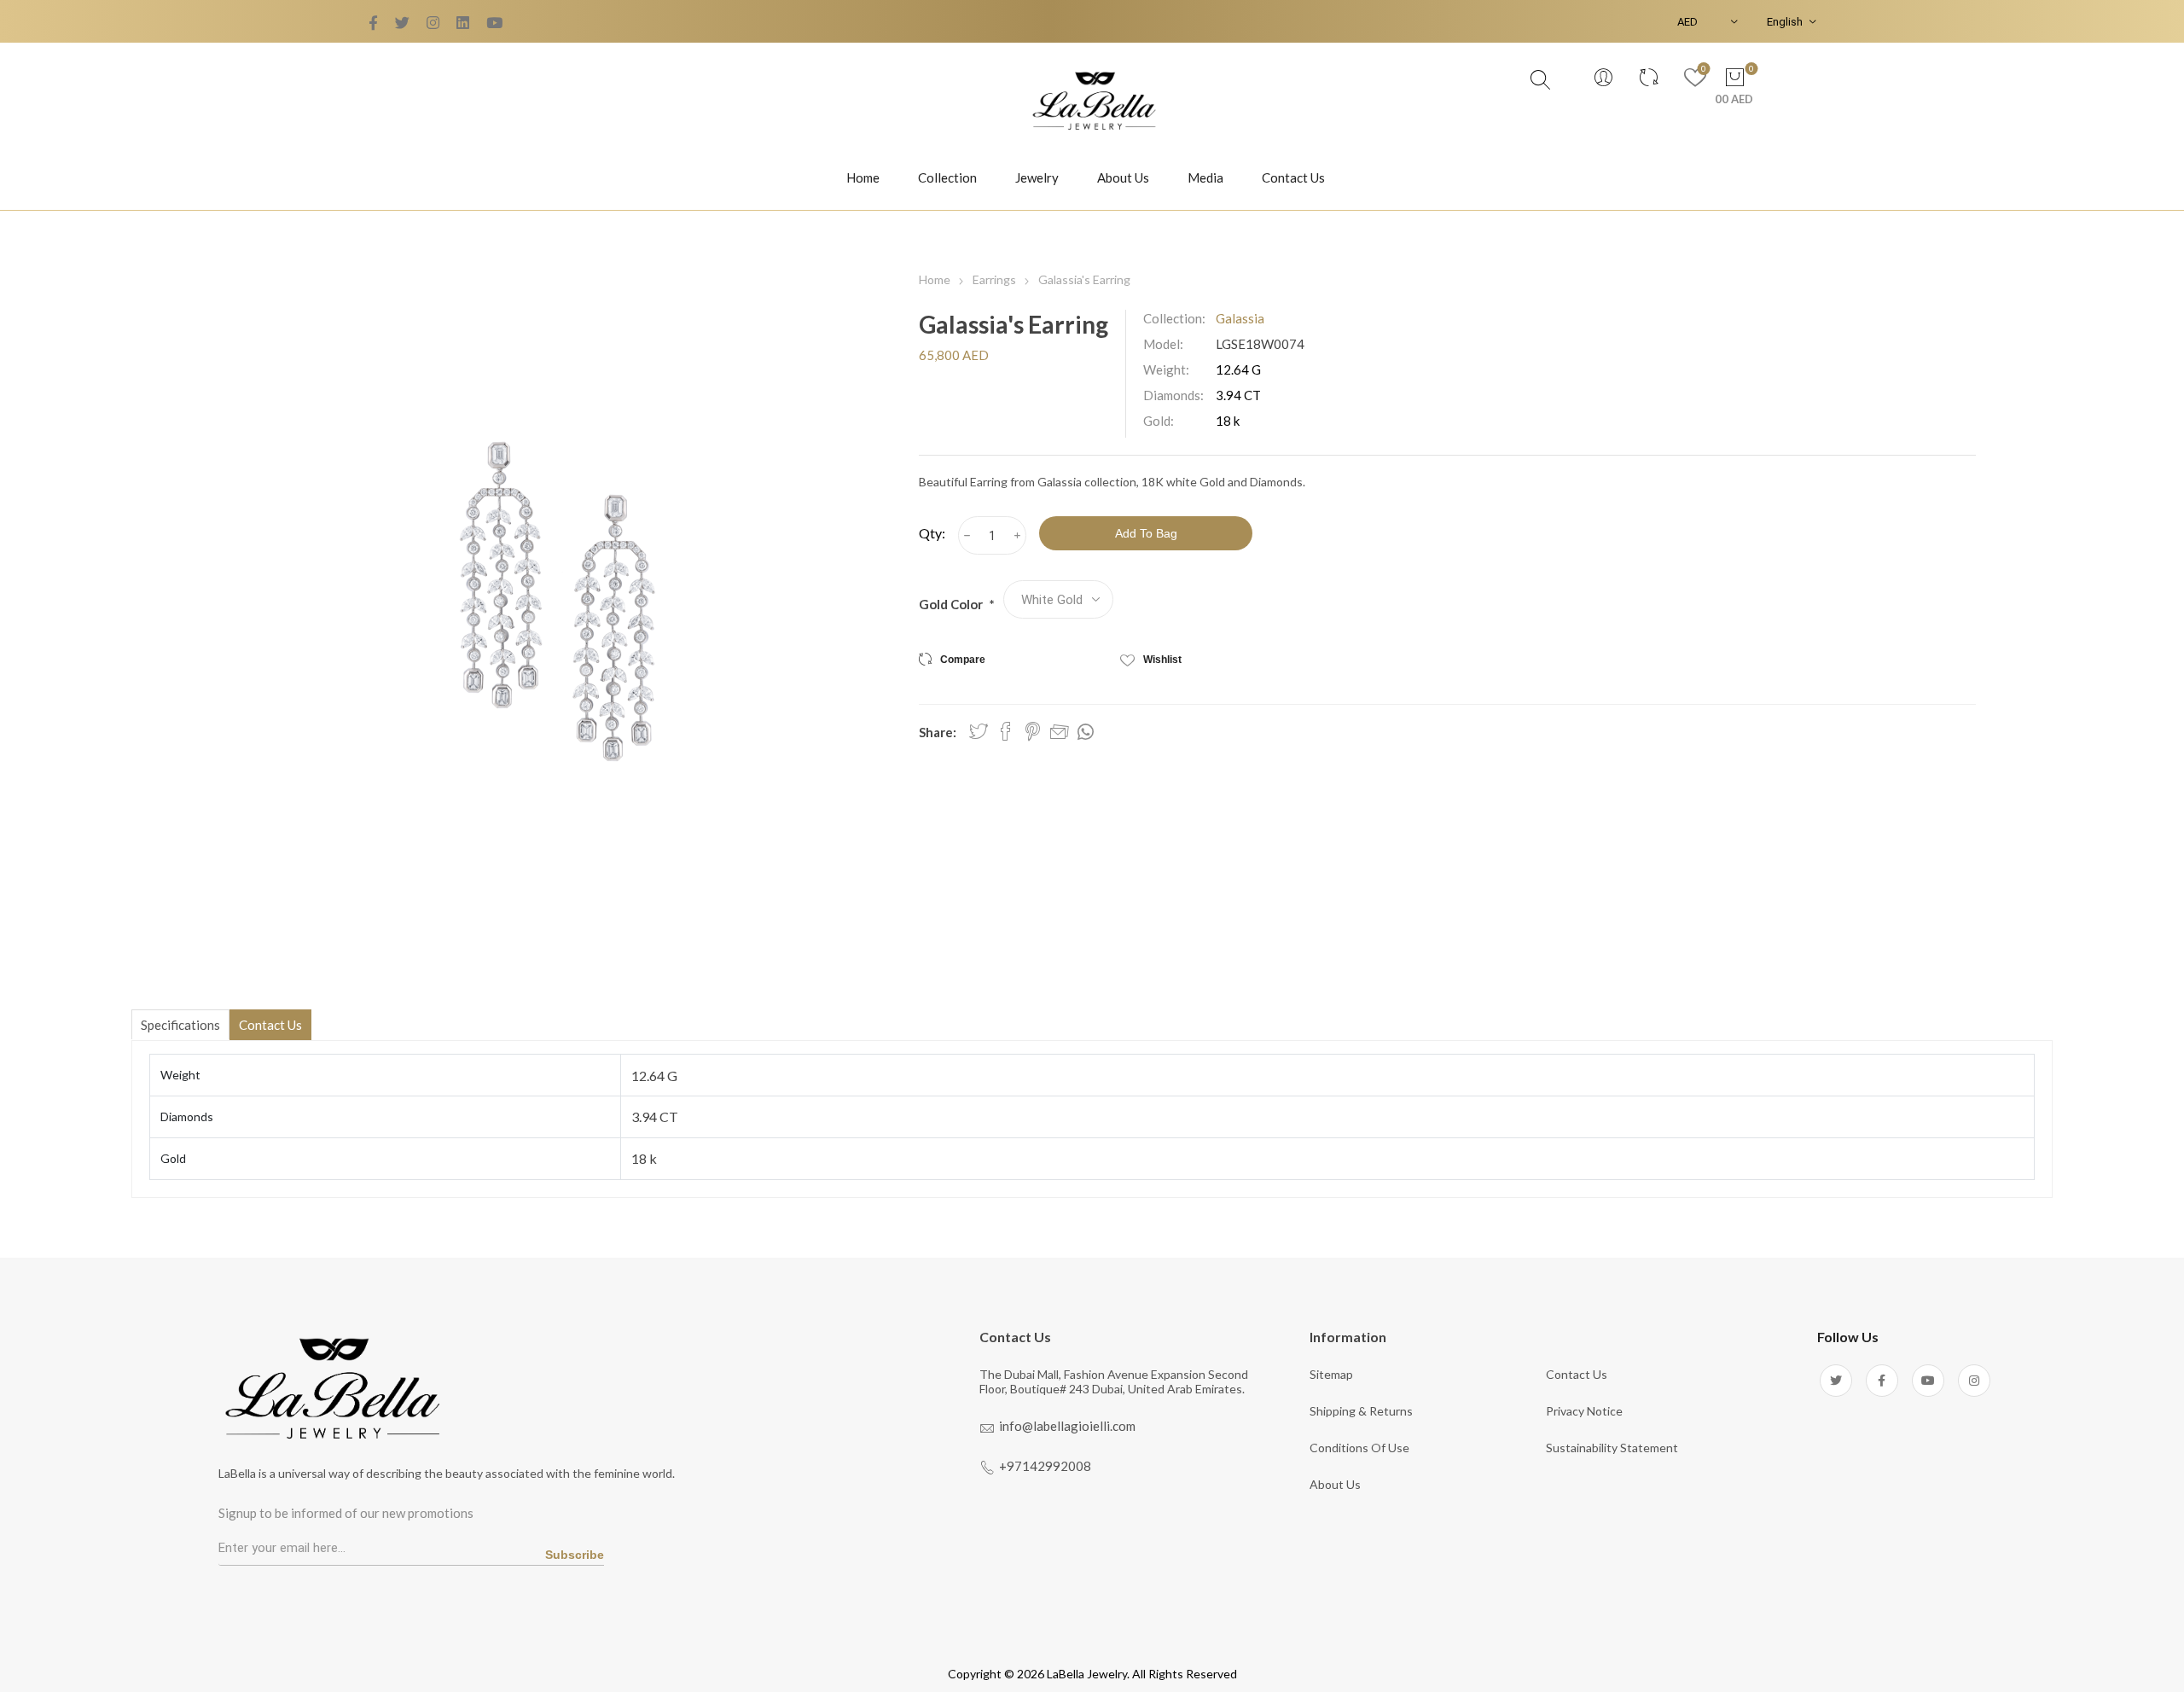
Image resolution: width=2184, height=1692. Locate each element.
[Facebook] (402, 23)
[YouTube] (433, 23)
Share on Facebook (1006, 731)
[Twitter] (373, 23)
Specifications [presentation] (180, 1025)
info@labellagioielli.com (1067, 1426)
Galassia (1240, 318)
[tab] (180, 1024)
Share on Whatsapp (1086, 732)
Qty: (932, 533)
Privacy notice (1584, 1411)
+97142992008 (1045, 1466)
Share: (938, 732)
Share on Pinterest (1033, 731)
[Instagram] (1974, 1381)
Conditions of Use (1359, 1448)
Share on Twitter (979, 731)
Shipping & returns (1361, 1411)
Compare (963, 660)
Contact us (1577, 1374)
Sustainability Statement (1612, 1448)
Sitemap (1331, 1374)
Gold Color (952, 604)
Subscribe (575, 1555)
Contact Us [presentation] (270, 1025)
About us (1335, 1484)
